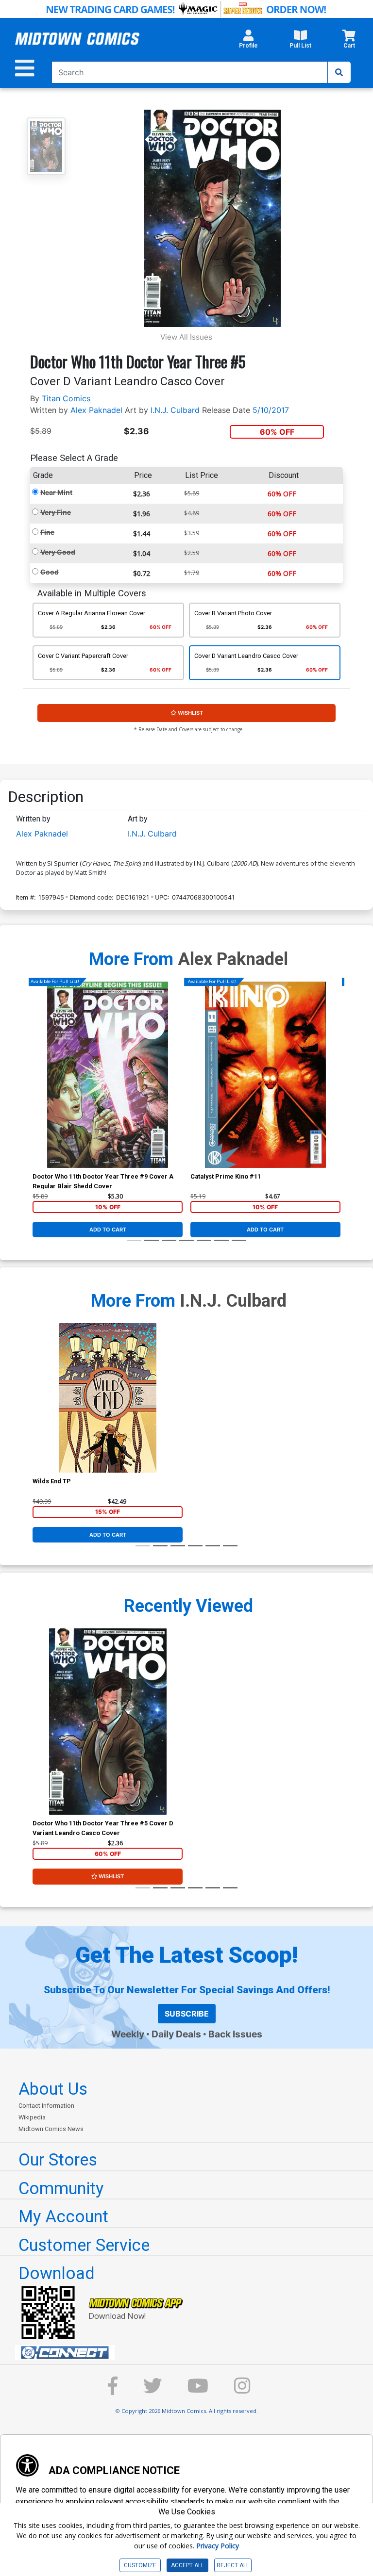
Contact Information (46, 2106)
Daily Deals (176, 2034)
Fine (47, 532)
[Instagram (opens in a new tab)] (242, 2390)
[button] (248, 42)
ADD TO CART (108, 1230)
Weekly (128, 2034)
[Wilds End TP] (108, 1398)
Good (50, 572)
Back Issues (235, 2034)
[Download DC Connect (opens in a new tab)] (190, 2353)
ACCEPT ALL (187, 2565)
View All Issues (186, 337)
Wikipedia (32, 2117)
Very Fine (56, 512)
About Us (53, 2089)
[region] (37, 1087)
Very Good (58, 552)
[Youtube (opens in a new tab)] (198, 2390)
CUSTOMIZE (140, 2565)
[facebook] (113, 2390)
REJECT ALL (233, 2565)
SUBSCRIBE (187, 2014)
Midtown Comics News (51, 2129)
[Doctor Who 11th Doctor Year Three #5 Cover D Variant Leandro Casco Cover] (108, 1722)
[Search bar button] (339, 72)
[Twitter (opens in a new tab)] (153, 2390)
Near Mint (56, 492)
